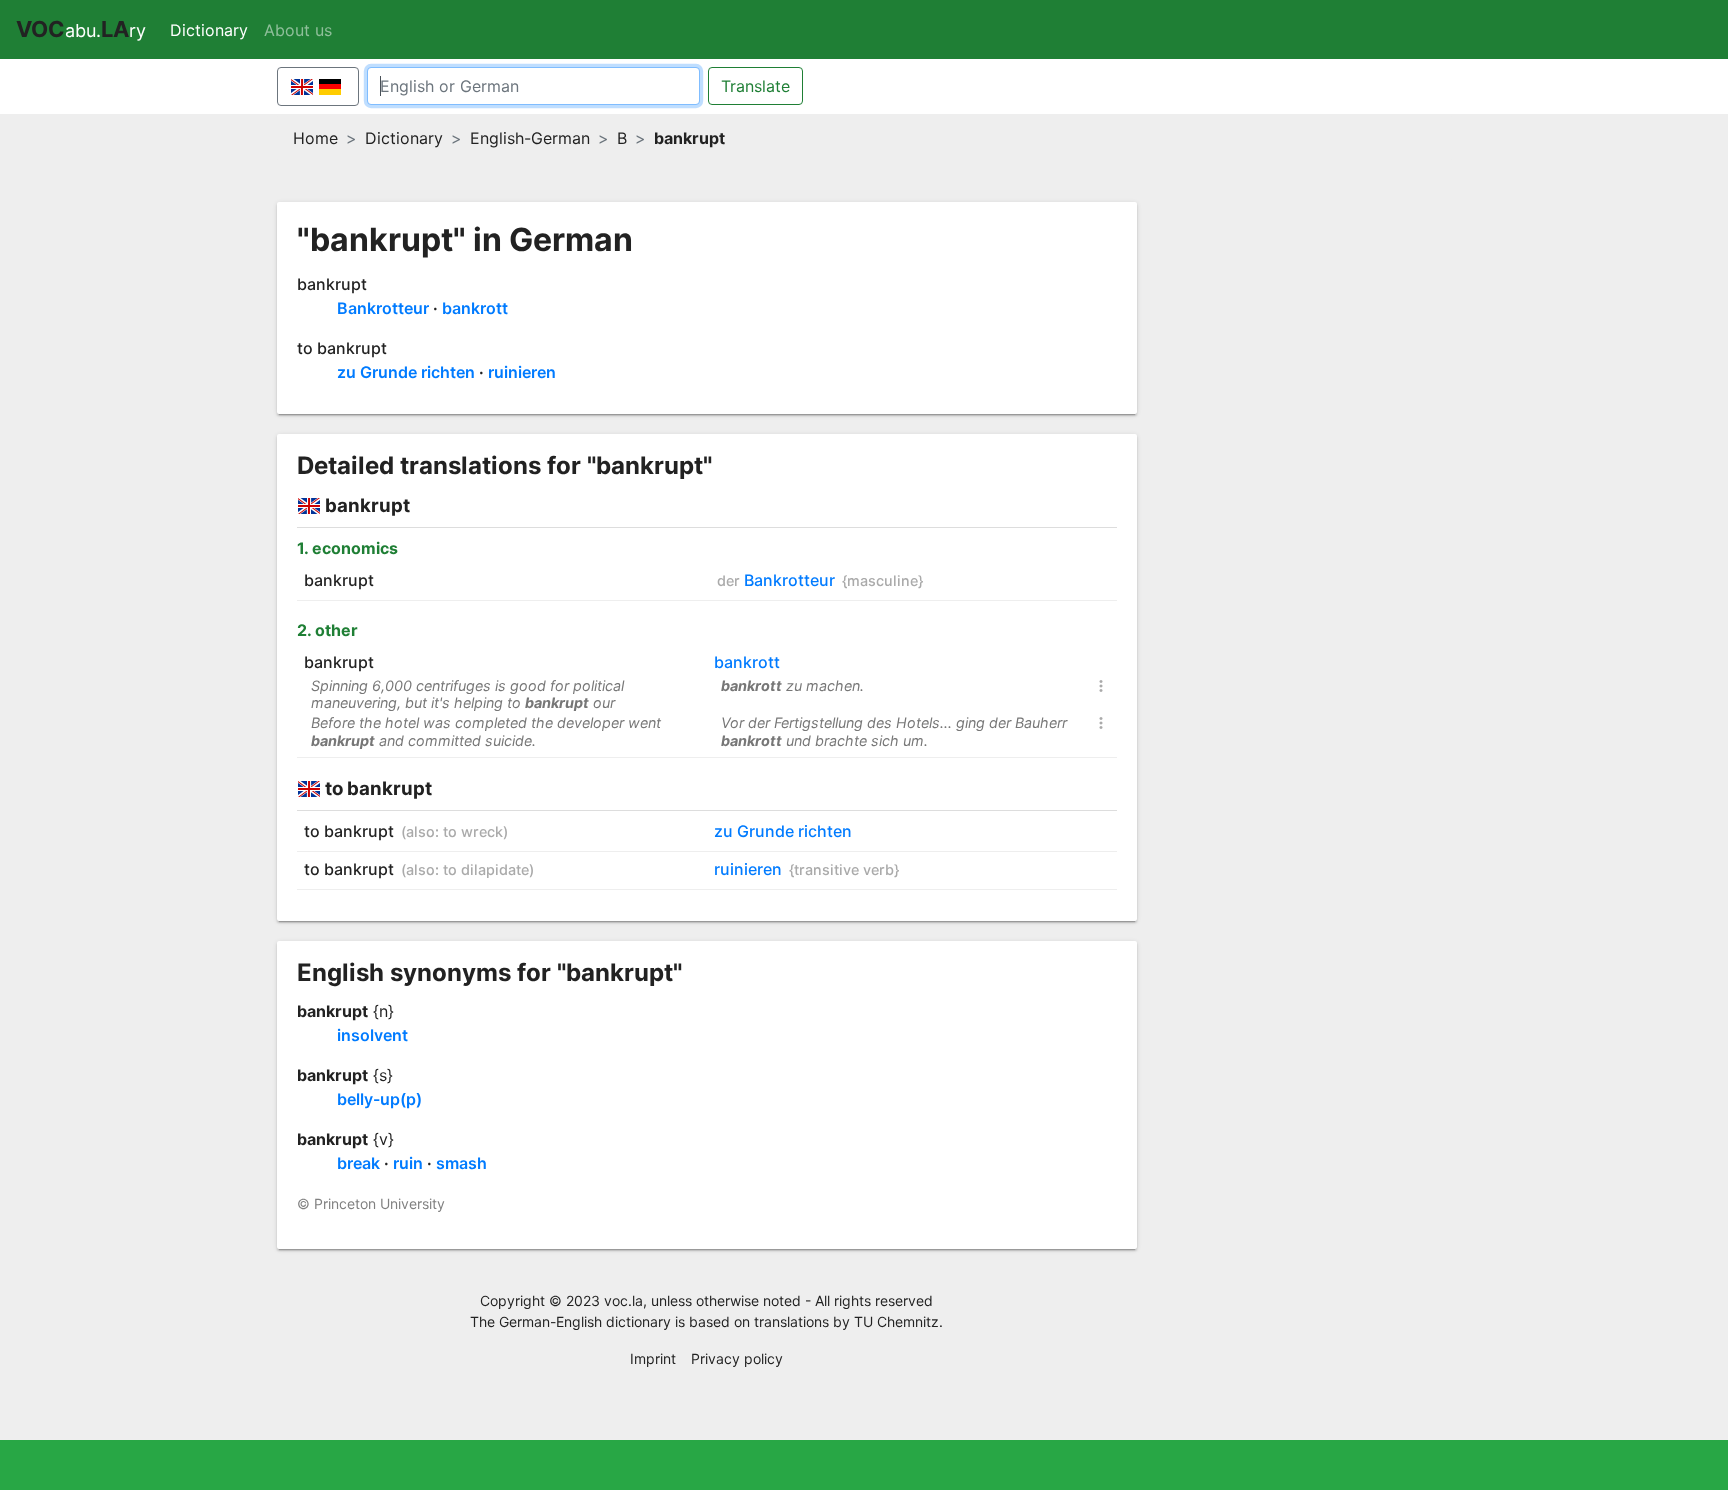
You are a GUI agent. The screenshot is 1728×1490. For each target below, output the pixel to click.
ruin (408, 1163)
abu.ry (81, 29)
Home (315, 138)
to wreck (473, 831)
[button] (1101, 689)
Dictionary (213, 30)
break (358, 1163)
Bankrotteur (383, 308)
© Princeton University (371, 1203)
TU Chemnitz (896, 1321)
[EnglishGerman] (318, 86)
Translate (755, 86)
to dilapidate (486, 869)
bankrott (475, 308)
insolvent (372, 1035)
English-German (530, 138)
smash (461, 1163)
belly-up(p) (379, 1099)
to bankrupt (342, 348)
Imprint (653, 1358)
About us (298, 30)
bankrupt (332, 284)
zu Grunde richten (406, 372)
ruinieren (522, 372)
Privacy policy (737, 1358)
